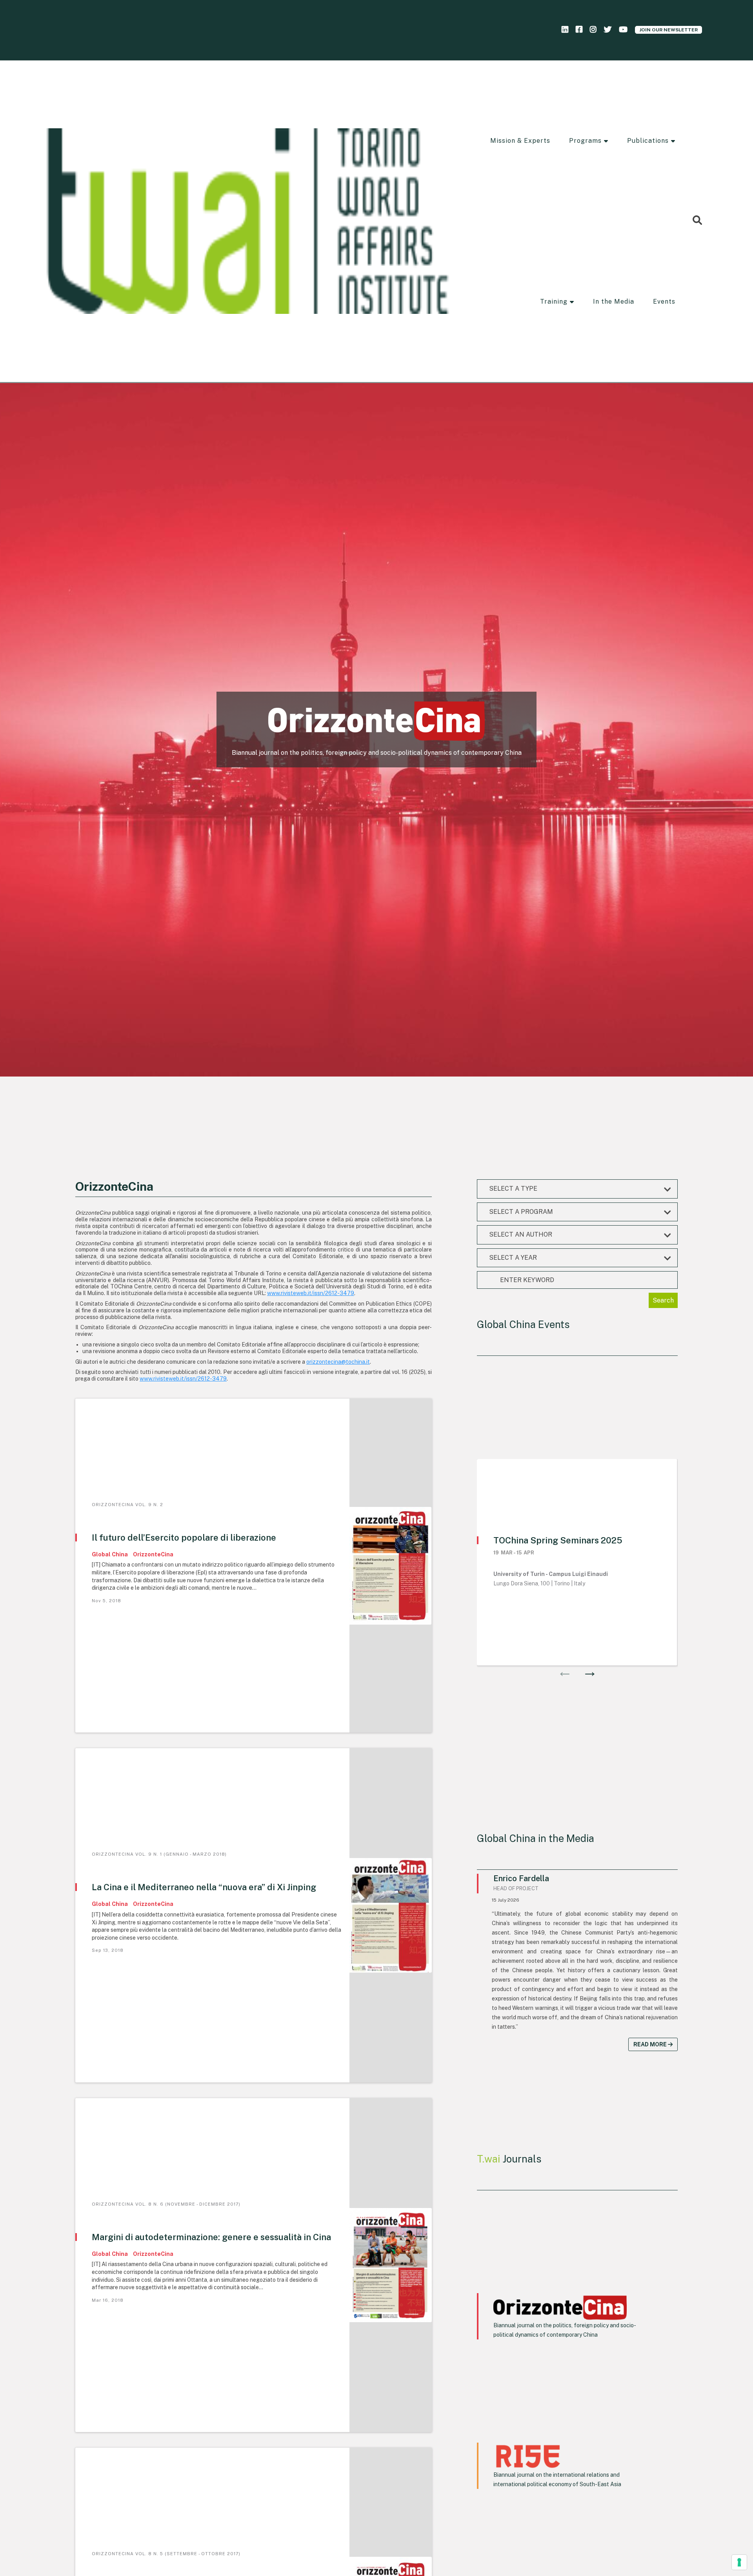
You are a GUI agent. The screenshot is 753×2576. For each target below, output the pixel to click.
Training (554, 302)
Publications (648, 141)
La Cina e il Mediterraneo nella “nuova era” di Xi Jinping (204, 1887)
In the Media (614, 302)
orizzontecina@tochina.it (338, 1362)
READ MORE (651, 2044)
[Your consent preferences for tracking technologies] (739, 2562)
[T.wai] (248, 221)
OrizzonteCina (153, 1554)
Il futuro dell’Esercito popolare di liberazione (184, 1538)
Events (664, 302)
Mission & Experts (520, 141)
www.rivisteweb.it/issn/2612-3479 (311, 1293)
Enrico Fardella (521, 1878)
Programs (585, 141)
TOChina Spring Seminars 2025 (558, 1540)
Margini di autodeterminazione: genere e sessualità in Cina (211, 2237)
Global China (110, 1554)
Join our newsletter (668, 30)
